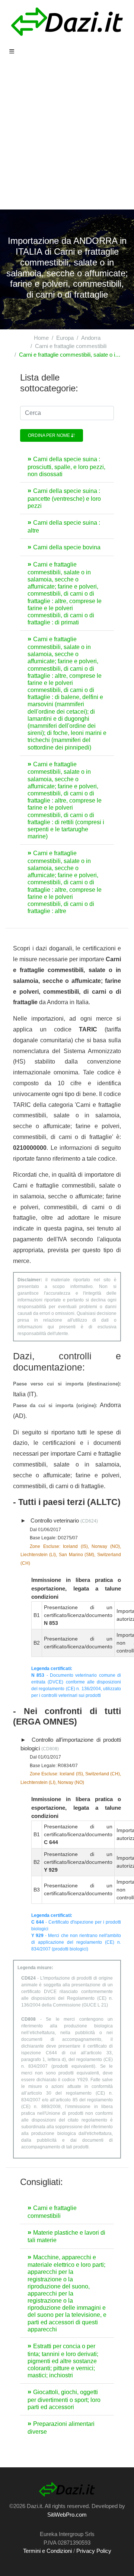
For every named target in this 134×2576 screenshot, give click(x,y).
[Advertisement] (67, 139)
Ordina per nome (50, 435)
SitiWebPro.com (67, 2515)
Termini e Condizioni (47, 2551)
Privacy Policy (94, 2551)
